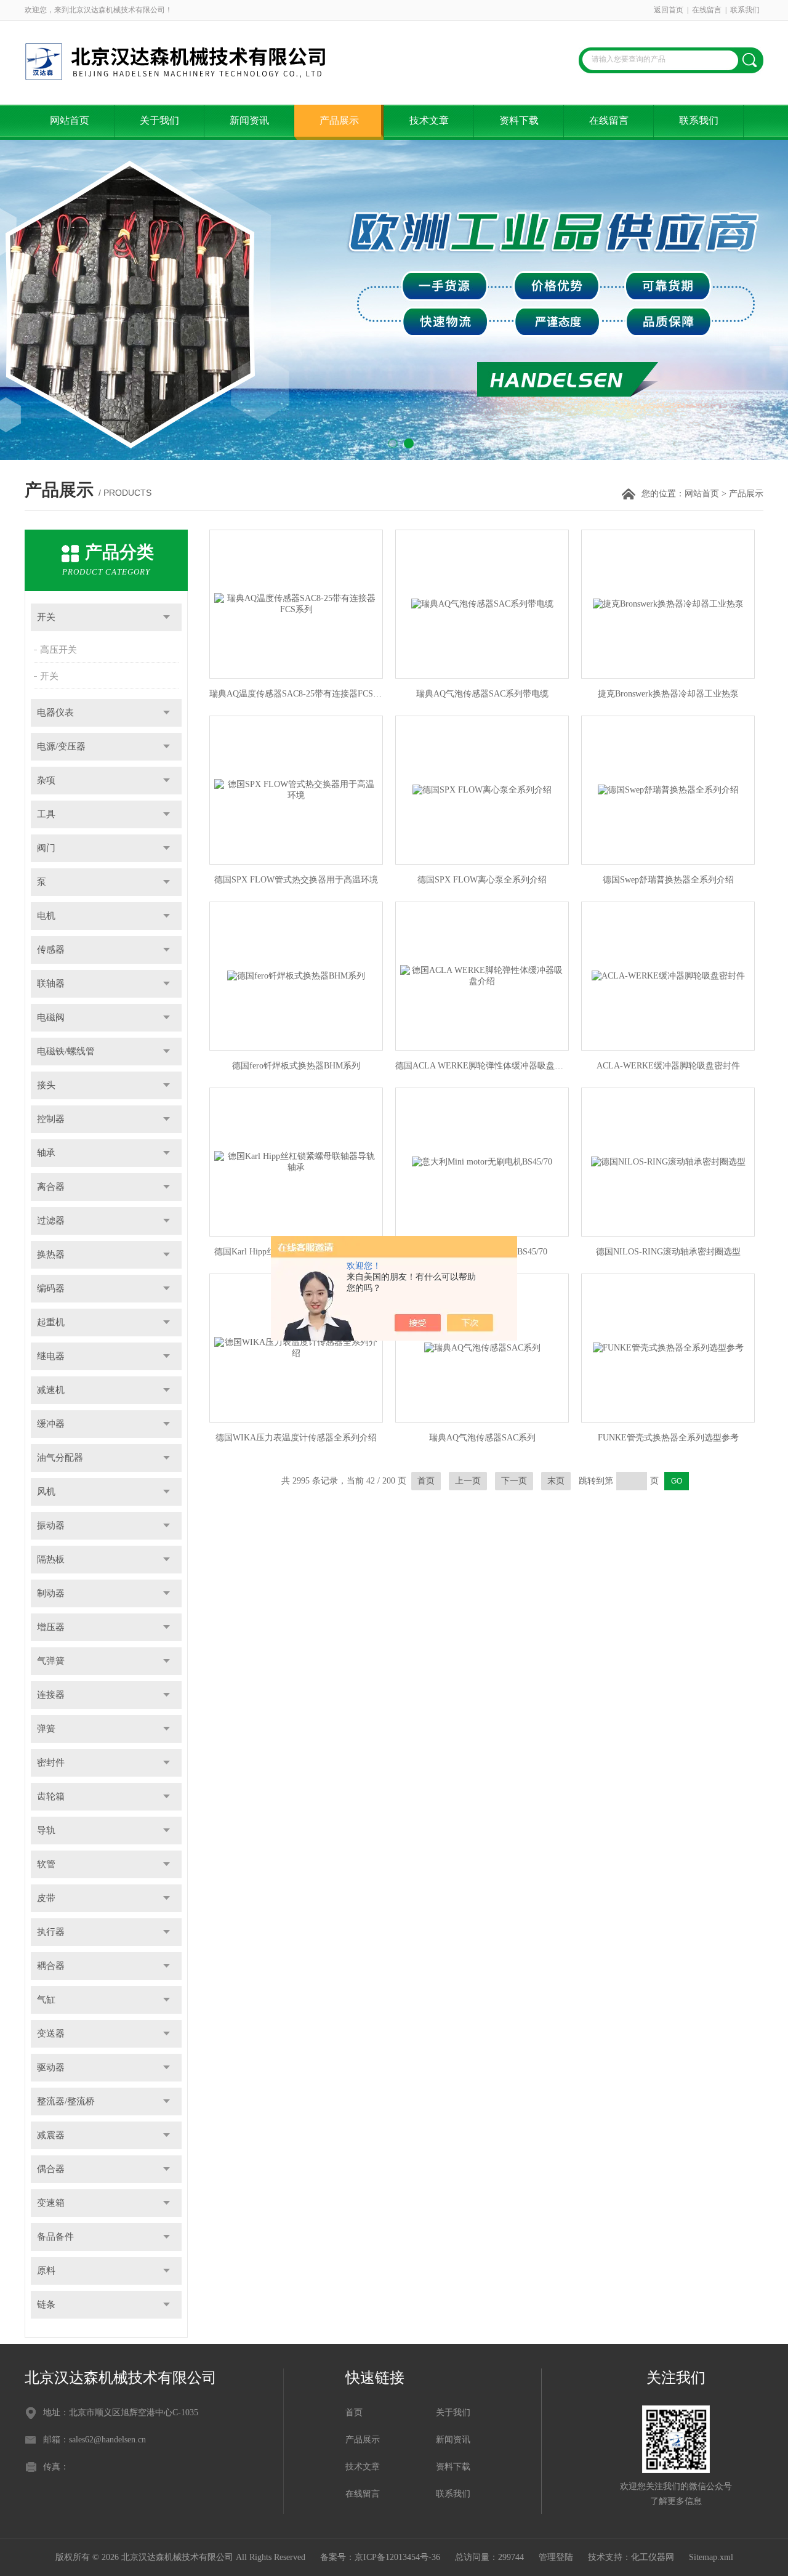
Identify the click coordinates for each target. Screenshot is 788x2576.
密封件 (51, 1762)
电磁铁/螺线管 (66, 1051)
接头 (46, 1085)
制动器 (51, 1593)
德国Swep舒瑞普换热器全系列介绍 (668, 880)
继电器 (51, 1356)
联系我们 (745, 10)
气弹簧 (51, 1661)
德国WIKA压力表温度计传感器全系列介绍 (296, 1438)
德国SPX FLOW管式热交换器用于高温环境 (296, 880)
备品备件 (55, 2237)
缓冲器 (51, 1424)
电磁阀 (51, 1017)
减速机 (51, 1390)
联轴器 (51, 983)
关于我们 (159, 120)
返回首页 (669, 10)
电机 (46, 916)
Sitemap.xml (711, 2557)
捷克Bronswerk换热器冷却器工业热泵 (668, 694)
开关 (46, 617)
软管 (46, 1864)
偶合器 (51, 2169)
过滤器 (51, 1221)
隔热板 (51, 1559)
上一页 (468, 1481)
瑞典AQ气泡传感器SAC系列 (482, 1438)
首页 (426, 1481)
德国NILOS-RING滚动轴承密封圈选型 (668, 1252)
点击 (167, 617)
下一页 (514, 1481)
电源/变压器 (61, 746)
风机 (46, 1492)
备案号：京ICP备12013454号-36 (380, 2557)
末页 (556, 1481)
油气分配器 (60, 1458)
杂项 (46, 780)
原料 (46, 2271)
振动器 (51, 1525)
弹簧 (46, 1729)
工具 (46, 814)
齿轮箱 (51, 1796)
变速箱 (51, 2203)
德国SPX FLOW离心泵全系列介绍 (482, 880)
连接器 (51, 1695)
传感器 (51, 950)
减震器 (51, 2135)
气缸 (46, 2000)
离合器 (51, 1187)
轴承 (46, 1153)
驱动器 (51, 2067)
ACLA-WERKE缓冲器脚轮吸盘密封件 (668, 1066)
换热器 (51, 1254)
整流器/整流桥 (66, 2101)
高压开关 (58, 650)
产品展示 (339, 120)
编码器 (51, 1288)
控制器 (51, 1119)
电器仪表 (55, 713)
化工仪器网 (653, 2557)
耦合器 (51, 1966)
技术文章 (429, 120)
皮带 (46, 1898)
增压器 (51, 1627)
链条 (46, 2304)
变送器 (51, 2033)
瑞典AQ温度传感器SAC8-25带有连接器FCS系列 (296, 694)
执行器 (51, 1932)
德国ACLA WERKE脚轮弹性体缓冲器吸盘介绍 (482, 1066)
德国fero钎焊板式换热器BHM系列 (296, 1066)
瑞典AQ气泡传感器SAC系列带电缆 (482, 694)
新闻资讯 (249, 120)
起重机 (51, 1322)
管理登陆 (556, 2557)
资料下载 (519, 120)
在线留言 (707, 10)
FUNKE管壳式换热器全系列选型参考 (668, 1438)
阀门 (46, 848)
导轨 (46, 1830)
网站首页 (70, 120)
